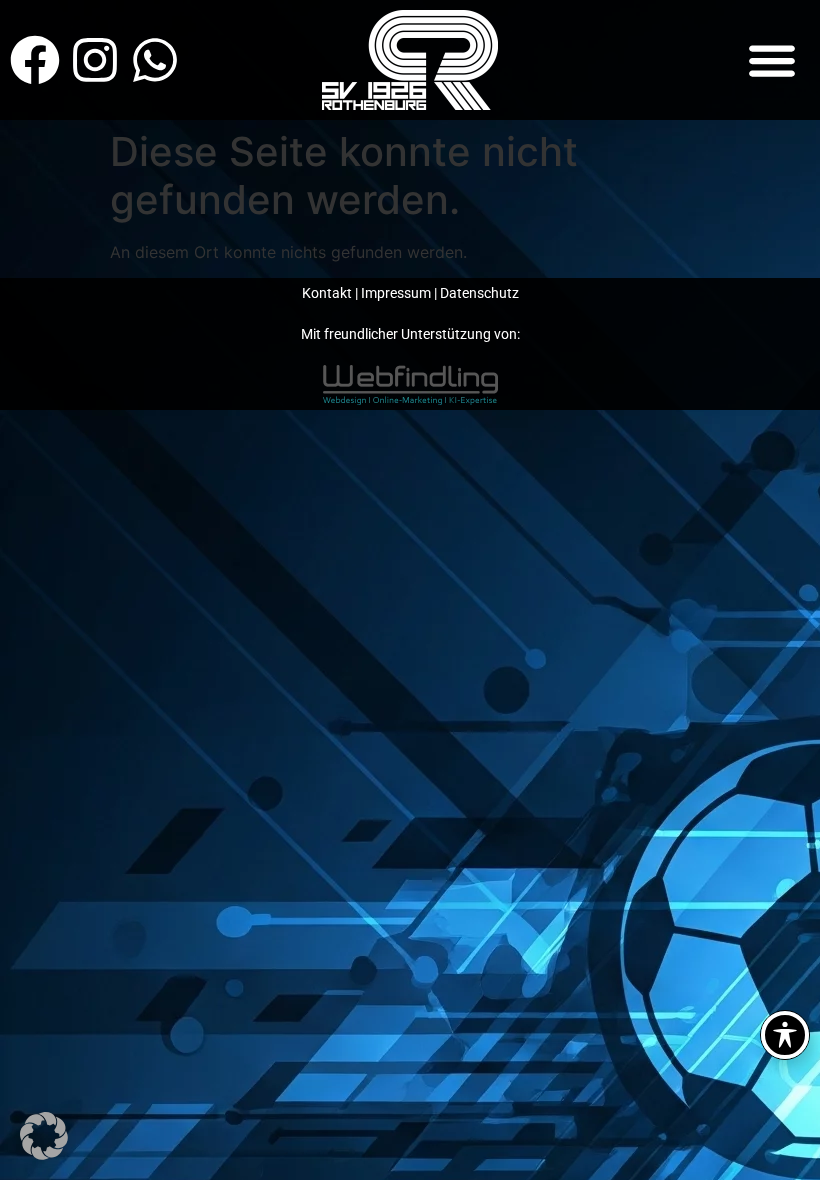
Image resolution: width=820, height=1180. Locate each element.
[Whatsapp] (155, 60)
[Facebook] (35, 60)
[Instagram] (95, 60)
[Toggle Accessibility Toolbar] (785, 1035)
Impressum (396, 293)
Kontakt (327, 293)
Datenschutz (479, 293)
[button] (772, 60)
